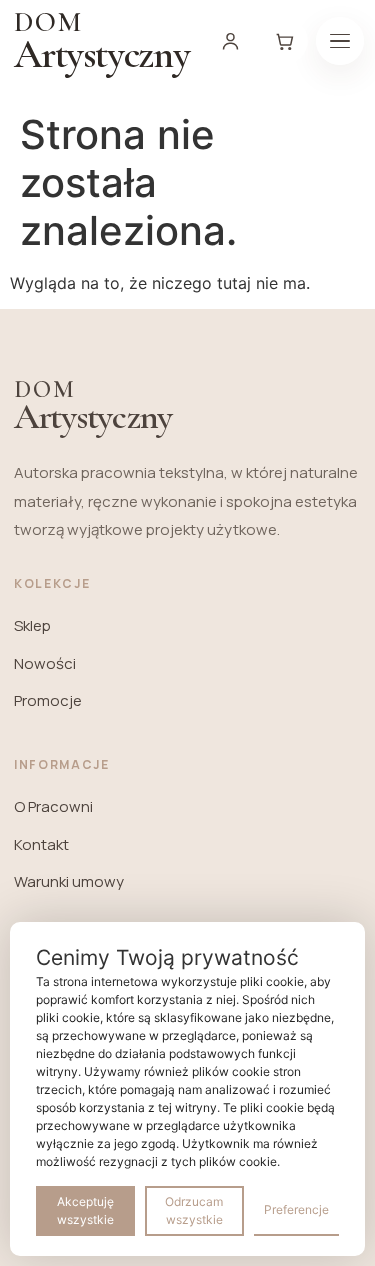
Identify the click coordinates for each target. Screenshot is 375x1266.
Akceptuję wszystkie (85, 1210)
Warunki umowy (69, 881)
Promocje (48, 700)
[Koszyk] (285, 41)
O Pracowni (53, 806)
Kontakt (41, 844)
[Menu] (340, 41)
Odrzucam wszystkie (194, 1210)
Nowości (45, 663)
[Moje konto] (231, 41)
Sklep (32, 625)
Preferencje (296, 1209)
